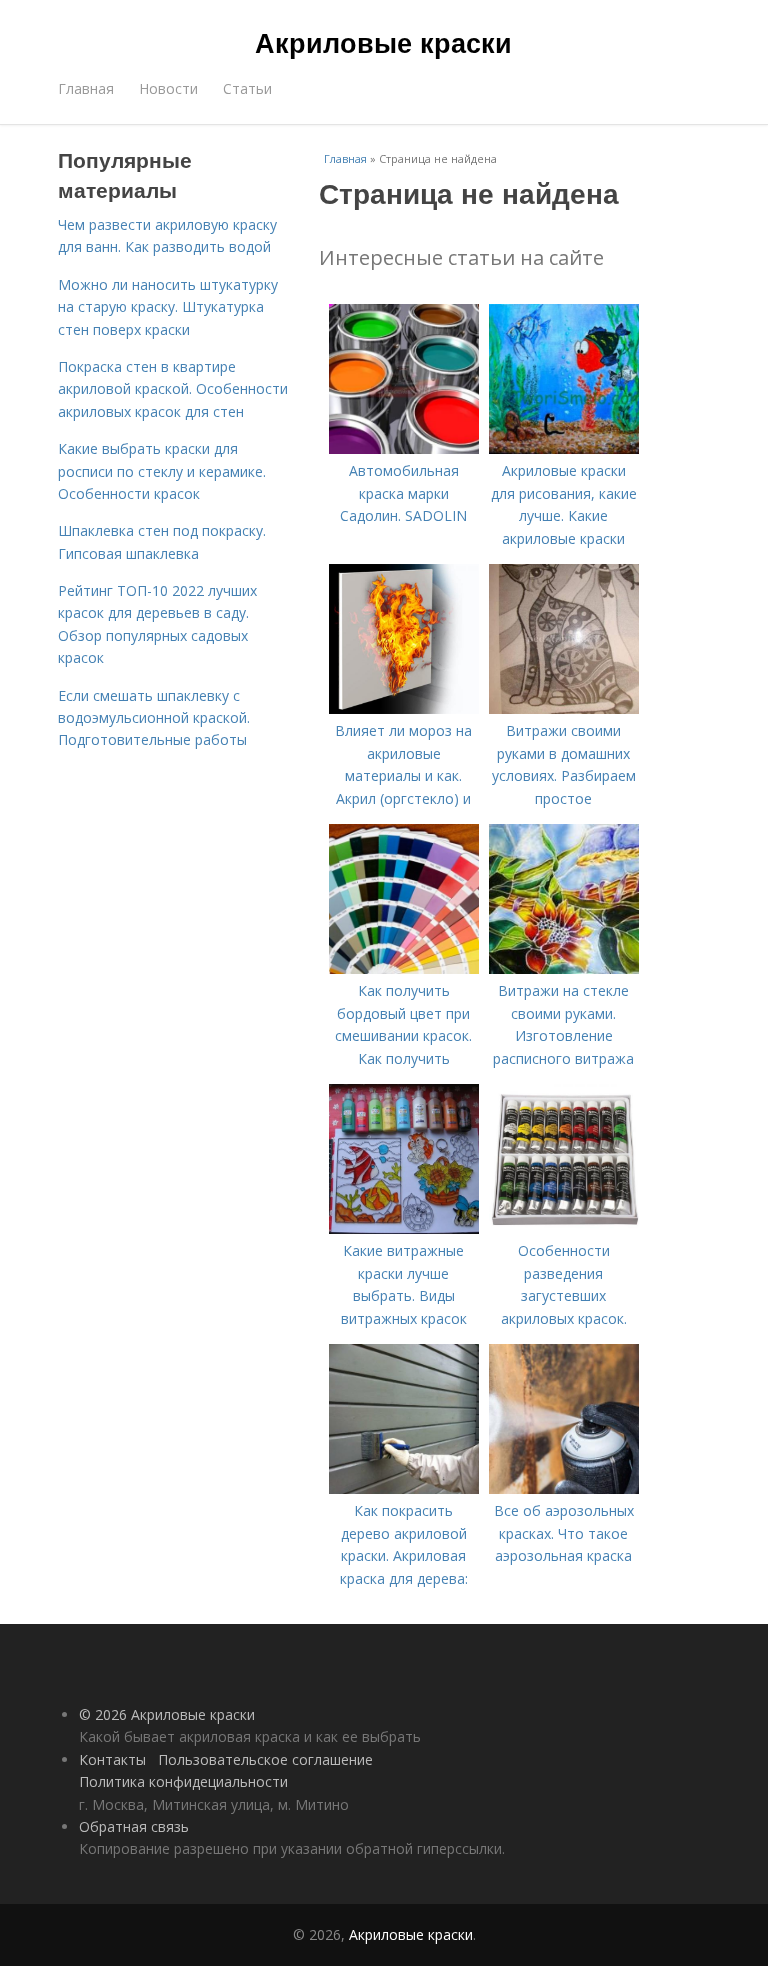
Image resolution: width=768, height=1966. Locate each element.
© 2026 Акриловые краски (167, 1714)
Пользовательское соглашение (265, 1759)
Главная (86, 88)
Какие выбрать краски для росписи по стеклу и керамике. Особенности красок (162, 471)
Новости (168, 88)
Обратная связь (134, 1826)
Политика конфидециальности (183, 1781)
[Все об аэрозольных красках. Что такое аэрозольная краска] (564, 1488)
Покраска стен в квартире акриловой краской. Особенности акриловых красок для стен (173, 389)
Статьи (247, 88)
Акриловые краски (383, 42)
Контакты (112, 1759)
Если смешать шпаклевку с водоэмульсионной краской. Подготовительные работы (154, 718)
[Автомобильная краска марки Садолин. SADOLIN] (404, 448)
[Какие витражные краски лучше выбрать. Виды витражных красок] (404, 1228)
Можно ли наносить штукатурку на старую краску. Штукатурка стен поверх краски (168, 307)
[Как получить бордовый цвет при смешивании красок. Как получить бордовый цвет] (404, 968)
